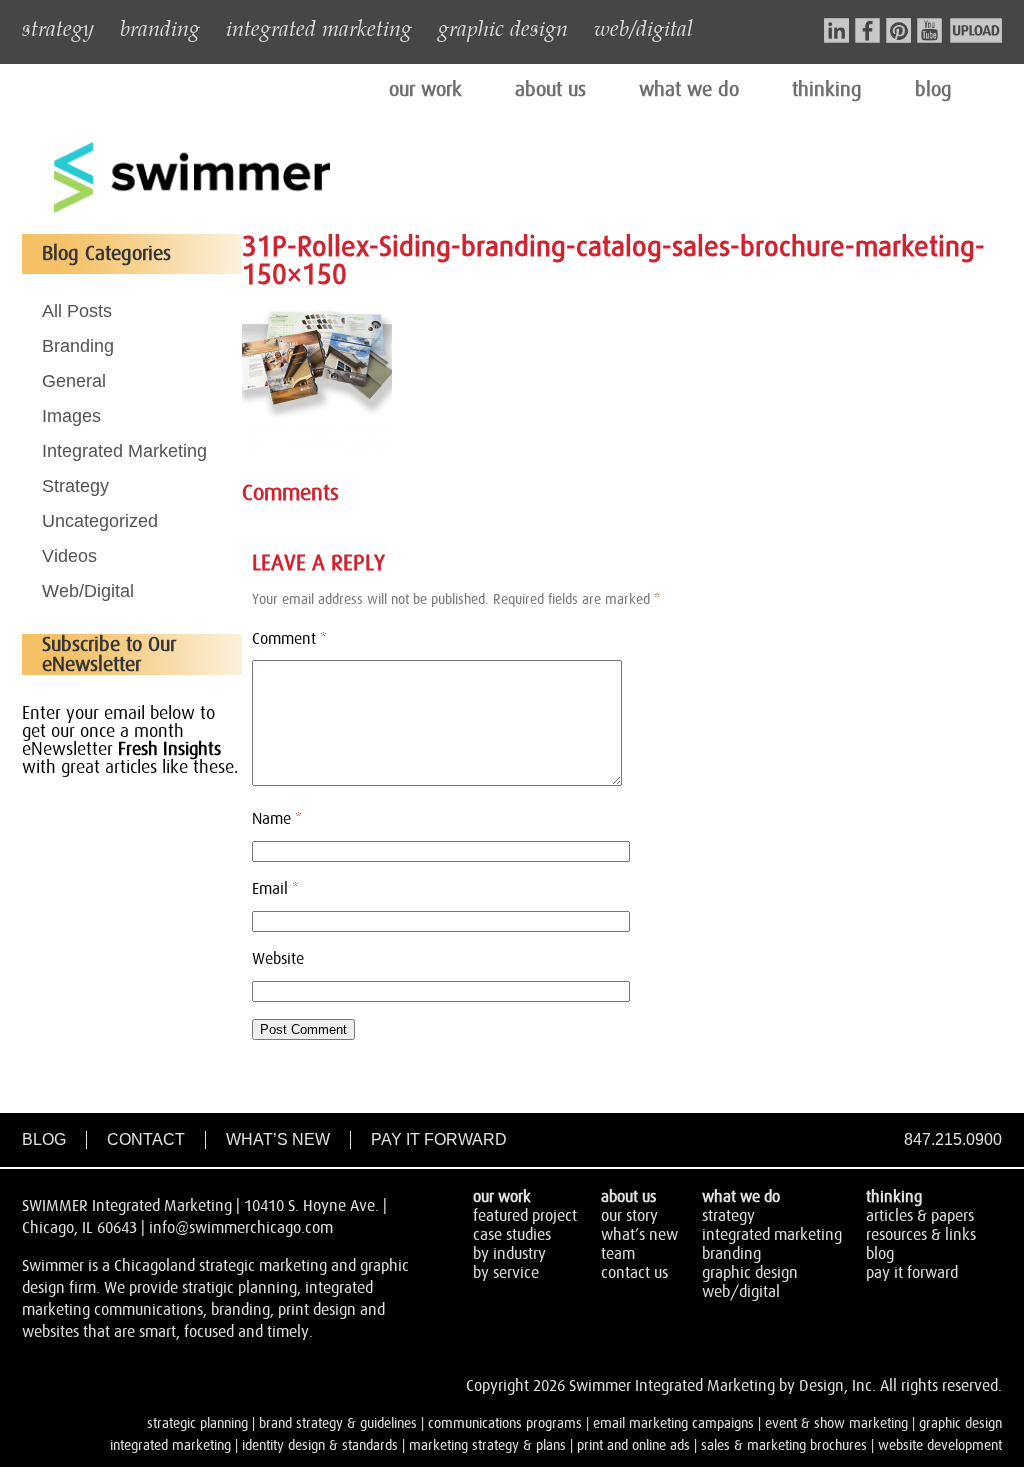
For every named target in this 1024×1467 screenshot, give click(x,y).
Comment (289, 639)
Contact (146, 1139)
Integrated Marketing (124, 451)
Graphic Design (750, 1273)
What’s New (278, 1139)
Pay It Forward (439, 1139)
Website (278, 959)
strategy (58, 27)
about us (550, 90)
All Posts (77, 311)
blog (933, 90)
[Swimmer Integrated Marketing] (192, 210)
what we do (689, 90)
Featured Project (525, 1216)
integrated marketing (319, 27)
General (74, 381)
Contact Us (634, 1273)
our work (425, 90)
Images (71, 416)
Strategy (75, 486)
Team (618, 1254)
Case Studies (512, 1235)
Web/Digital (88, 591)
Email (275, 889)
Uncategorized (100, 521)
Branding (78, 346)
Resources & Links (921, 1235)
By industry (509, 1254)
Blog (44, 1139)
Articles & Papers (920, 1216)
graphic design (503, 27)
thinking (827, 90)
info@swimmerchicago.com (241, 1228)
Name (277, 819)
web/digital (643, 27)
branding (160, 27)
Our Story (629, 1216)
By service (506, 1273)
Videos (69, 556)
